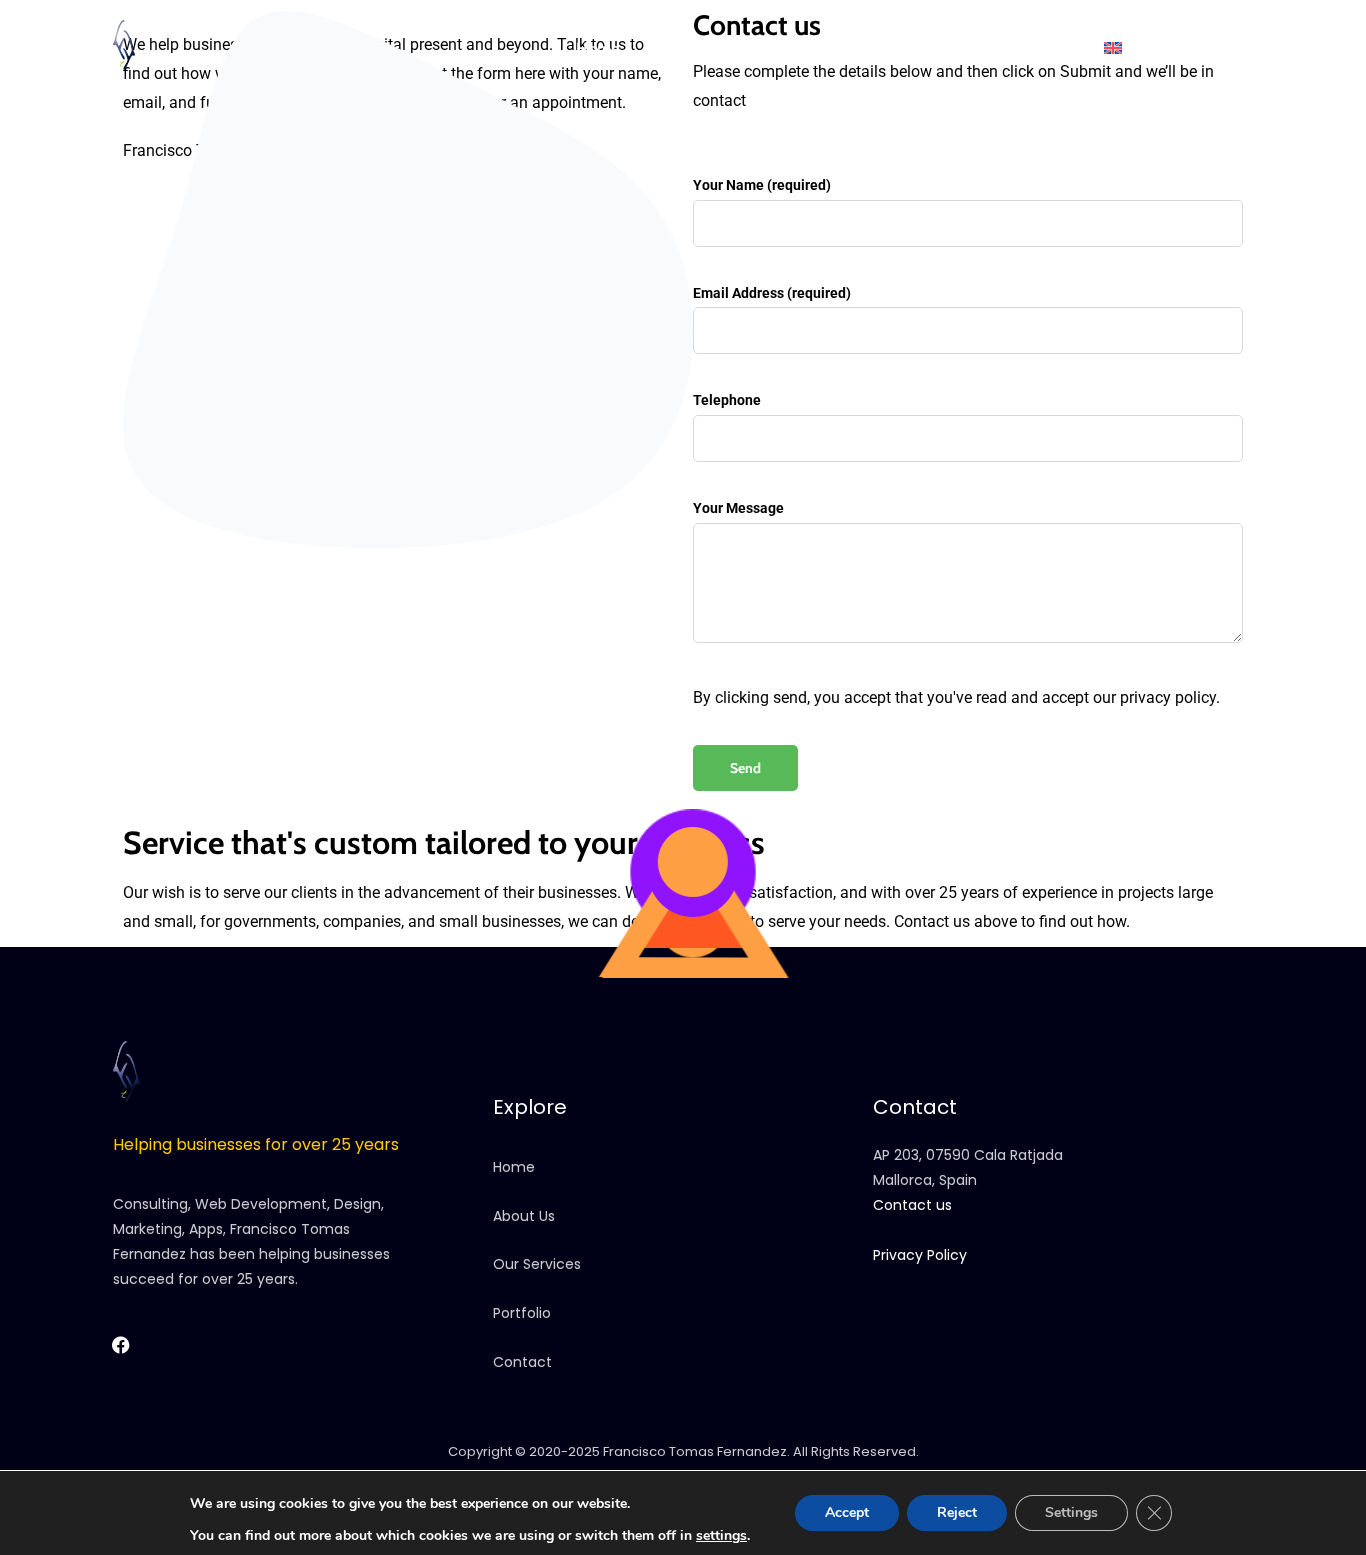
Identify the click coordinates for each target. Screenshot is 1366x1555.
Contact (522, 1362)
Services (777, 48)
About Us (524, 1216)
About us (684, 48)
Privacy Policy (920, 1255)
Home (597, 48)
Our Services (537, 1264)
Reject (957, 1512)
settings (721, 1536)
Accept (847, 1512)
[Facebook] (1187, 50)
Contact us (1033, 48)
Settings (1071, 1512)
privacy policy (1168, 697)
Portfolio (868, 48)
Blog (947, 48)
